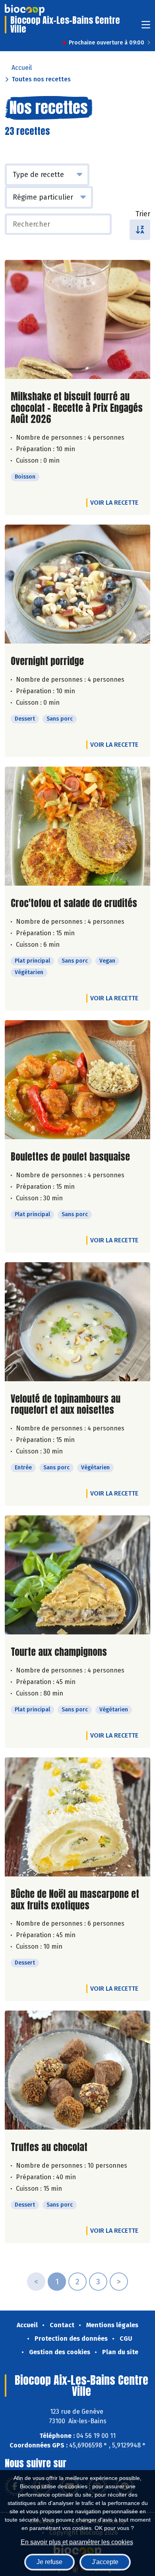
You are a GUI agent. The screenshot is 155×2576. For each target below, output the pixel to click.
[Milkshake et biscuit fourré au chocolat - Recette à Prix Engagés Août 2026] (77, 319)
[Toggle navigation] (146, 27)
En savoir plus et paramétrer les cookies (77, 2542)
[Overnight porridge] (77, 584)
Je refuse (49, 2562)
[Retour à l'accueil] (25, 10)
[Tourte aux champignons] (77, 1575)
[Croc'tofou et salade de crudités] (77, 826)
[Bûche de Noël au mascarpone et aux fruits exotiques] (77, 1817)
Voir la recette (114, 503)
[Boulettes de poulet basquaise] (77, 1080)
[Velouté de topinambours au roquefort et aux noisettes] (77, 1322)
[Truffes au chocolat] (77, 2070)
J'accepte (105, 2562)
